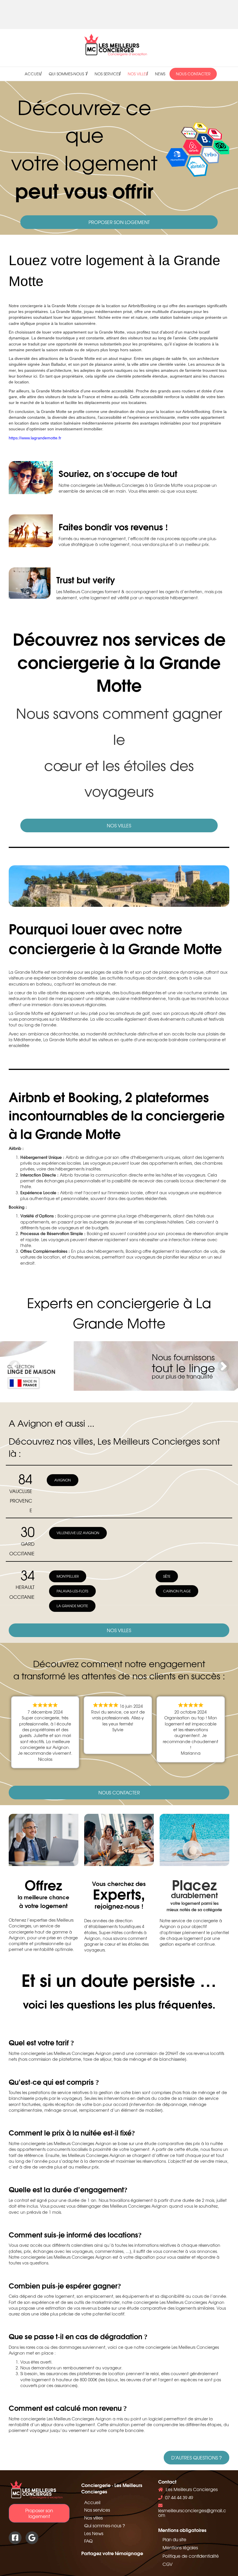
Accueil (33, 74)
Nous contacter (193, 74)
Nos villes (138, 74)
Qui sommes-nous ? (68, 74)
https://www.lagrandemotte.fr (35, 438)
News (160, 74)
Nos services (107, 74)
